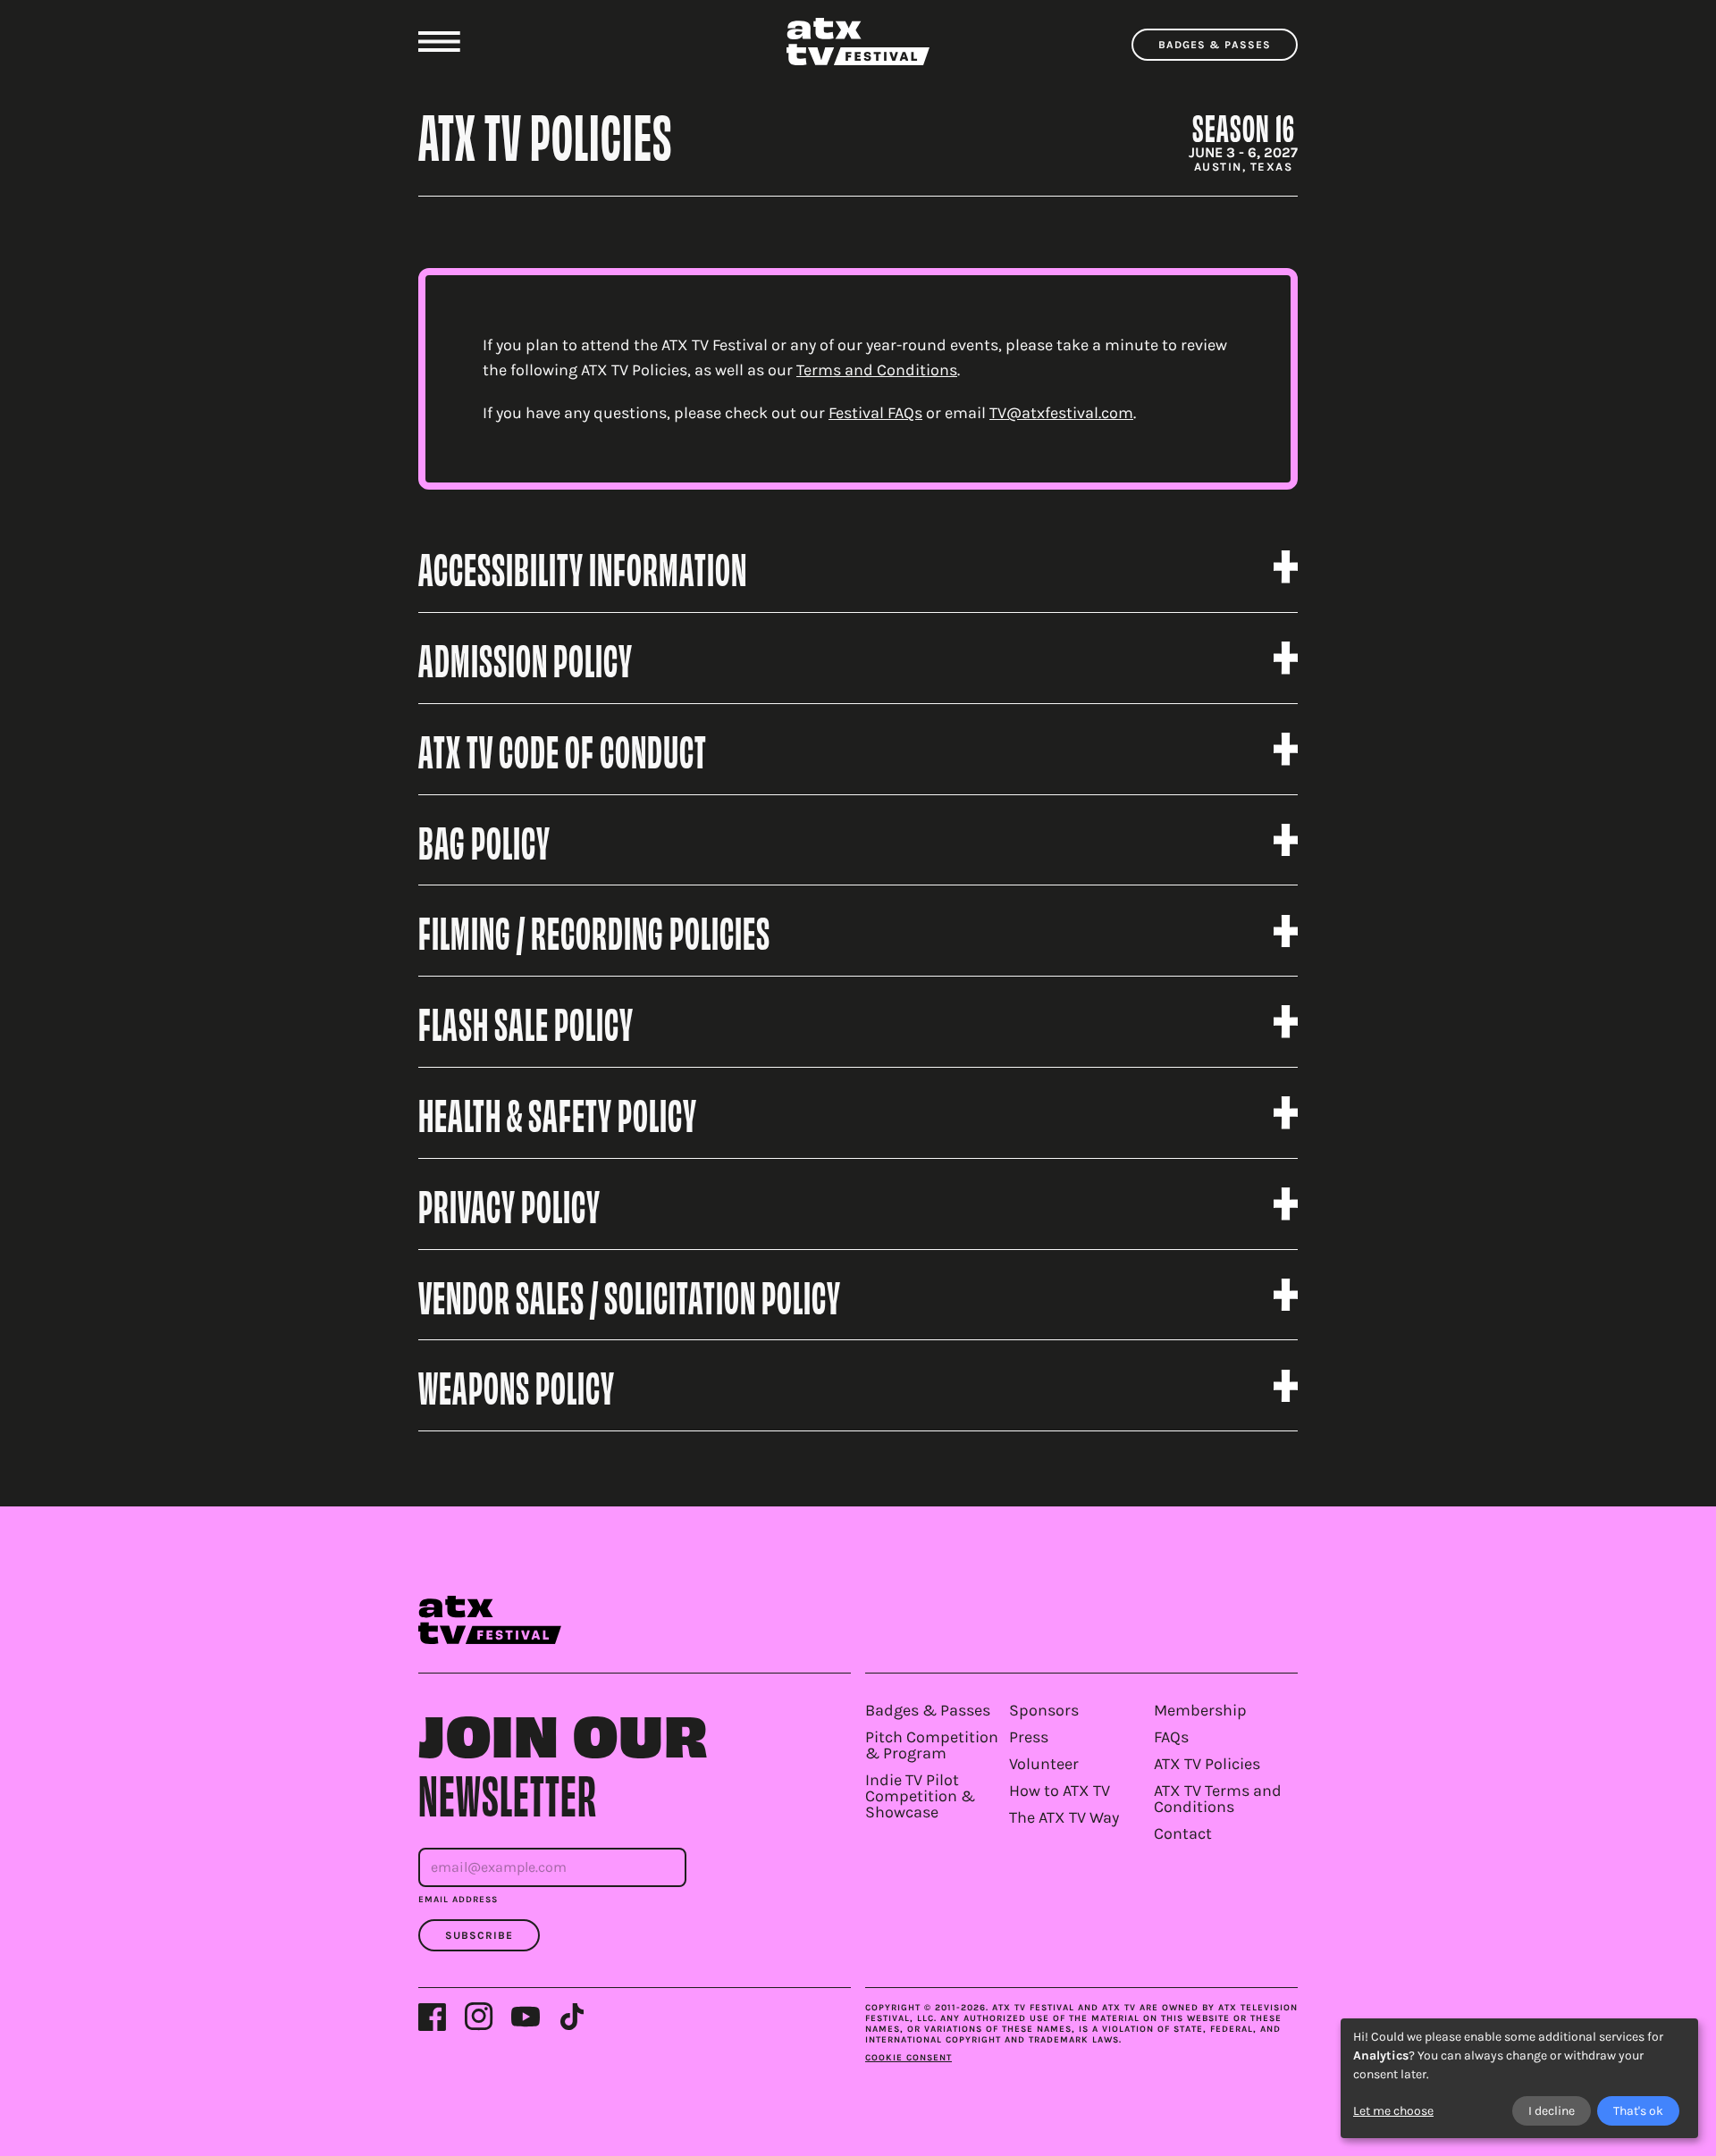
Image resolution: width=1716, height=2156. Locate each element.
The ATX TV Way (1064, 1817)
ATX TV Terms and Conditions (1218, 1799)
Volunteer (1044, 1764)
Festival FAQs (875, 413)
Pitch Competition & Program (932, 1745)
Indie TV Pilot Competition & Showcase (920, 1796)
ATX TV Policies (1207, 1764)
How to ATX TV (1060, 1791)
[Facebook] (433, 2017)
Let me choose (1393, 2111)
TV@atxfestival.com (1061, 413)
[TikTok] (572, 2017)
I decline (1552, 2111)
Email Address (458, 1900)
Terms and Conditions (877, 370)
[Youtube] (526, 2017)
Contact (1183, 1833)
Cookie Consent (908, 2058)
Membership (1200, 1710)
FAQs (1171, 1737)
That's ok (1638, 2111)
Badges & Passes (1215, 45)
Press (1029, 1737)
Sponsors (1044, 1710)
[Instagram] (479, 2017)
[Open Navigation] (439, 42)
